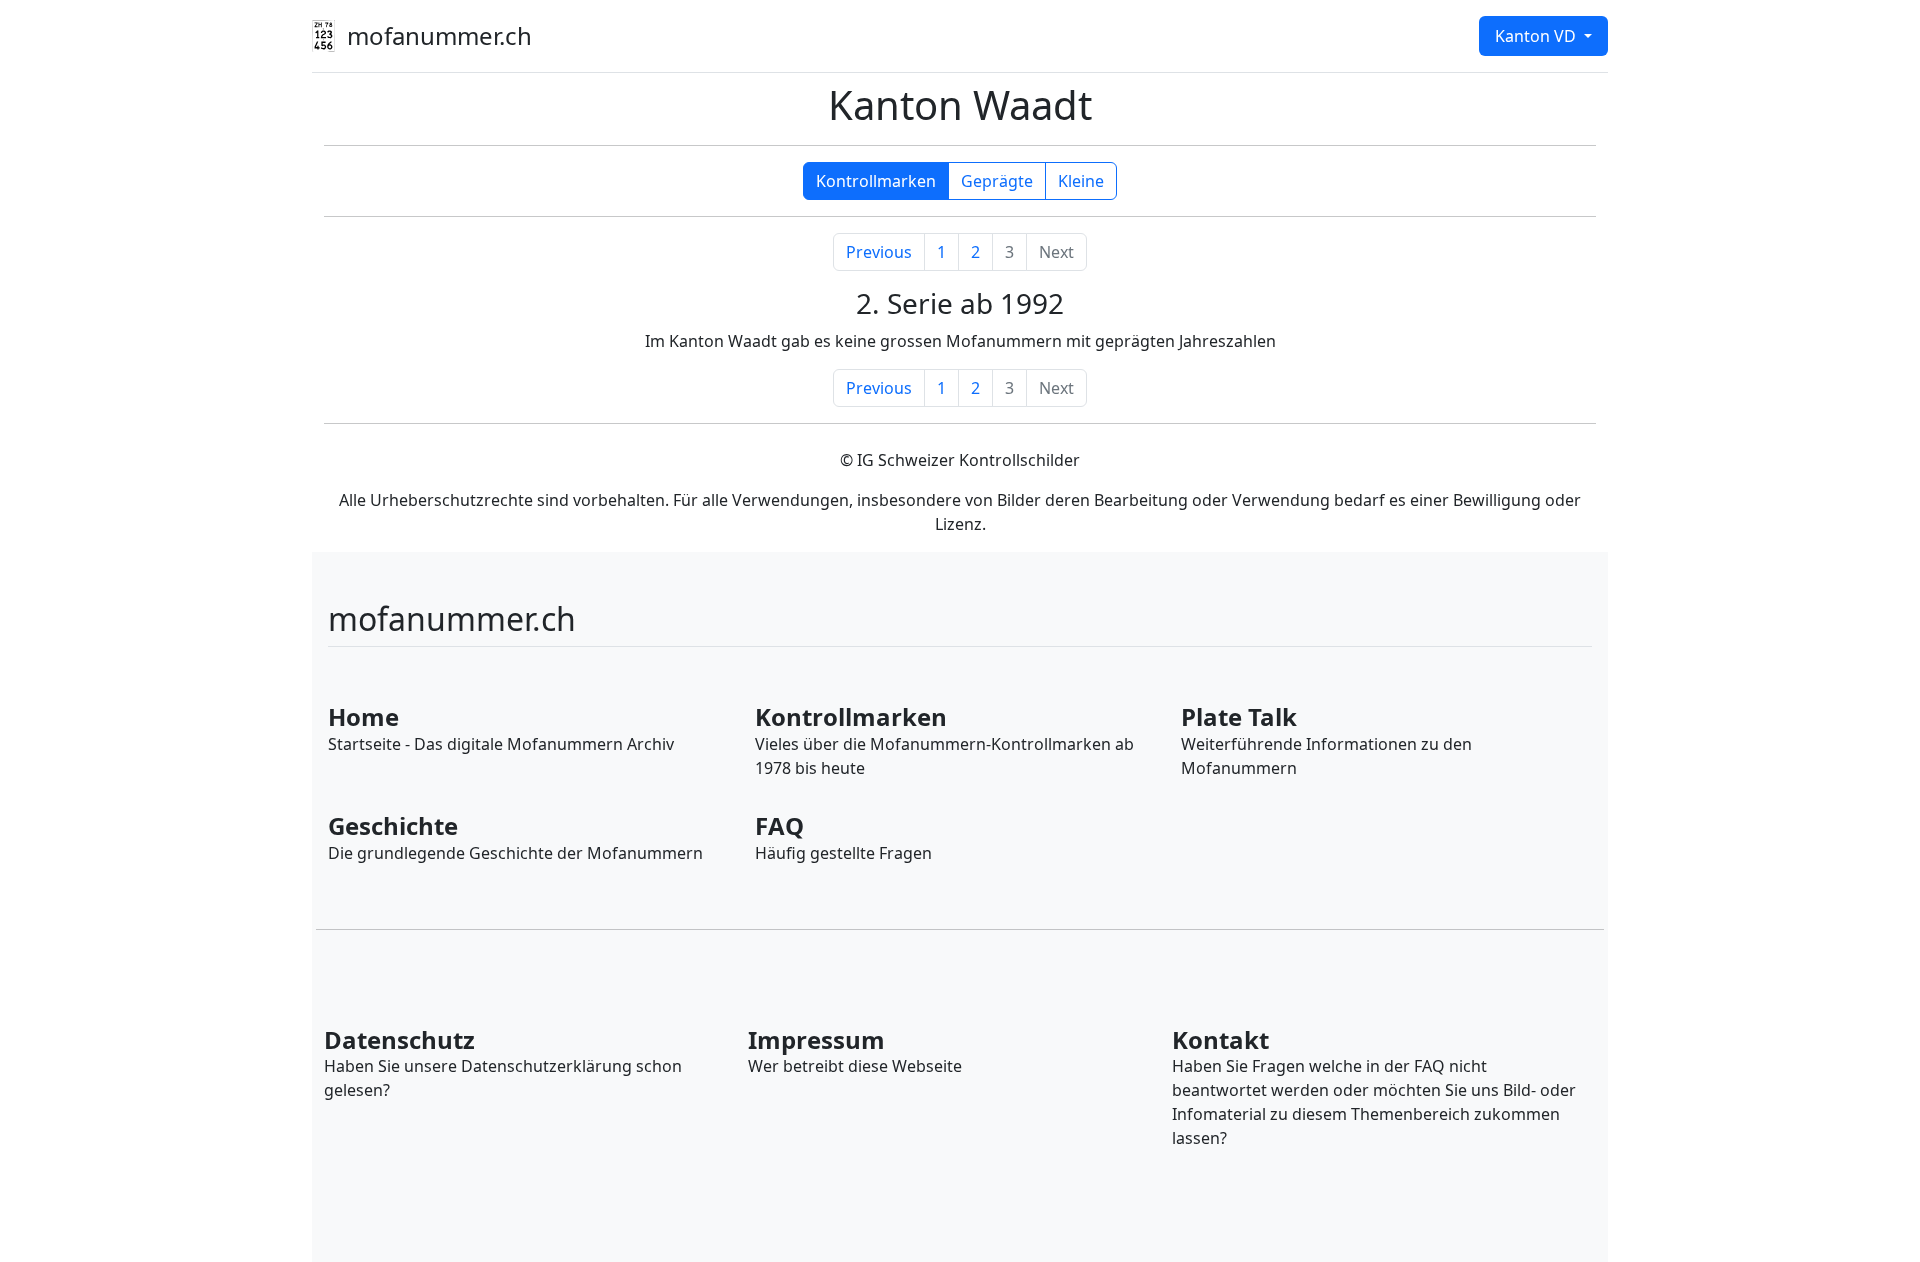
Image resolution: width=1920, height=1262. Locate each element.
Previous (879, 252)
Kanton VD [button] (1537, 36)
